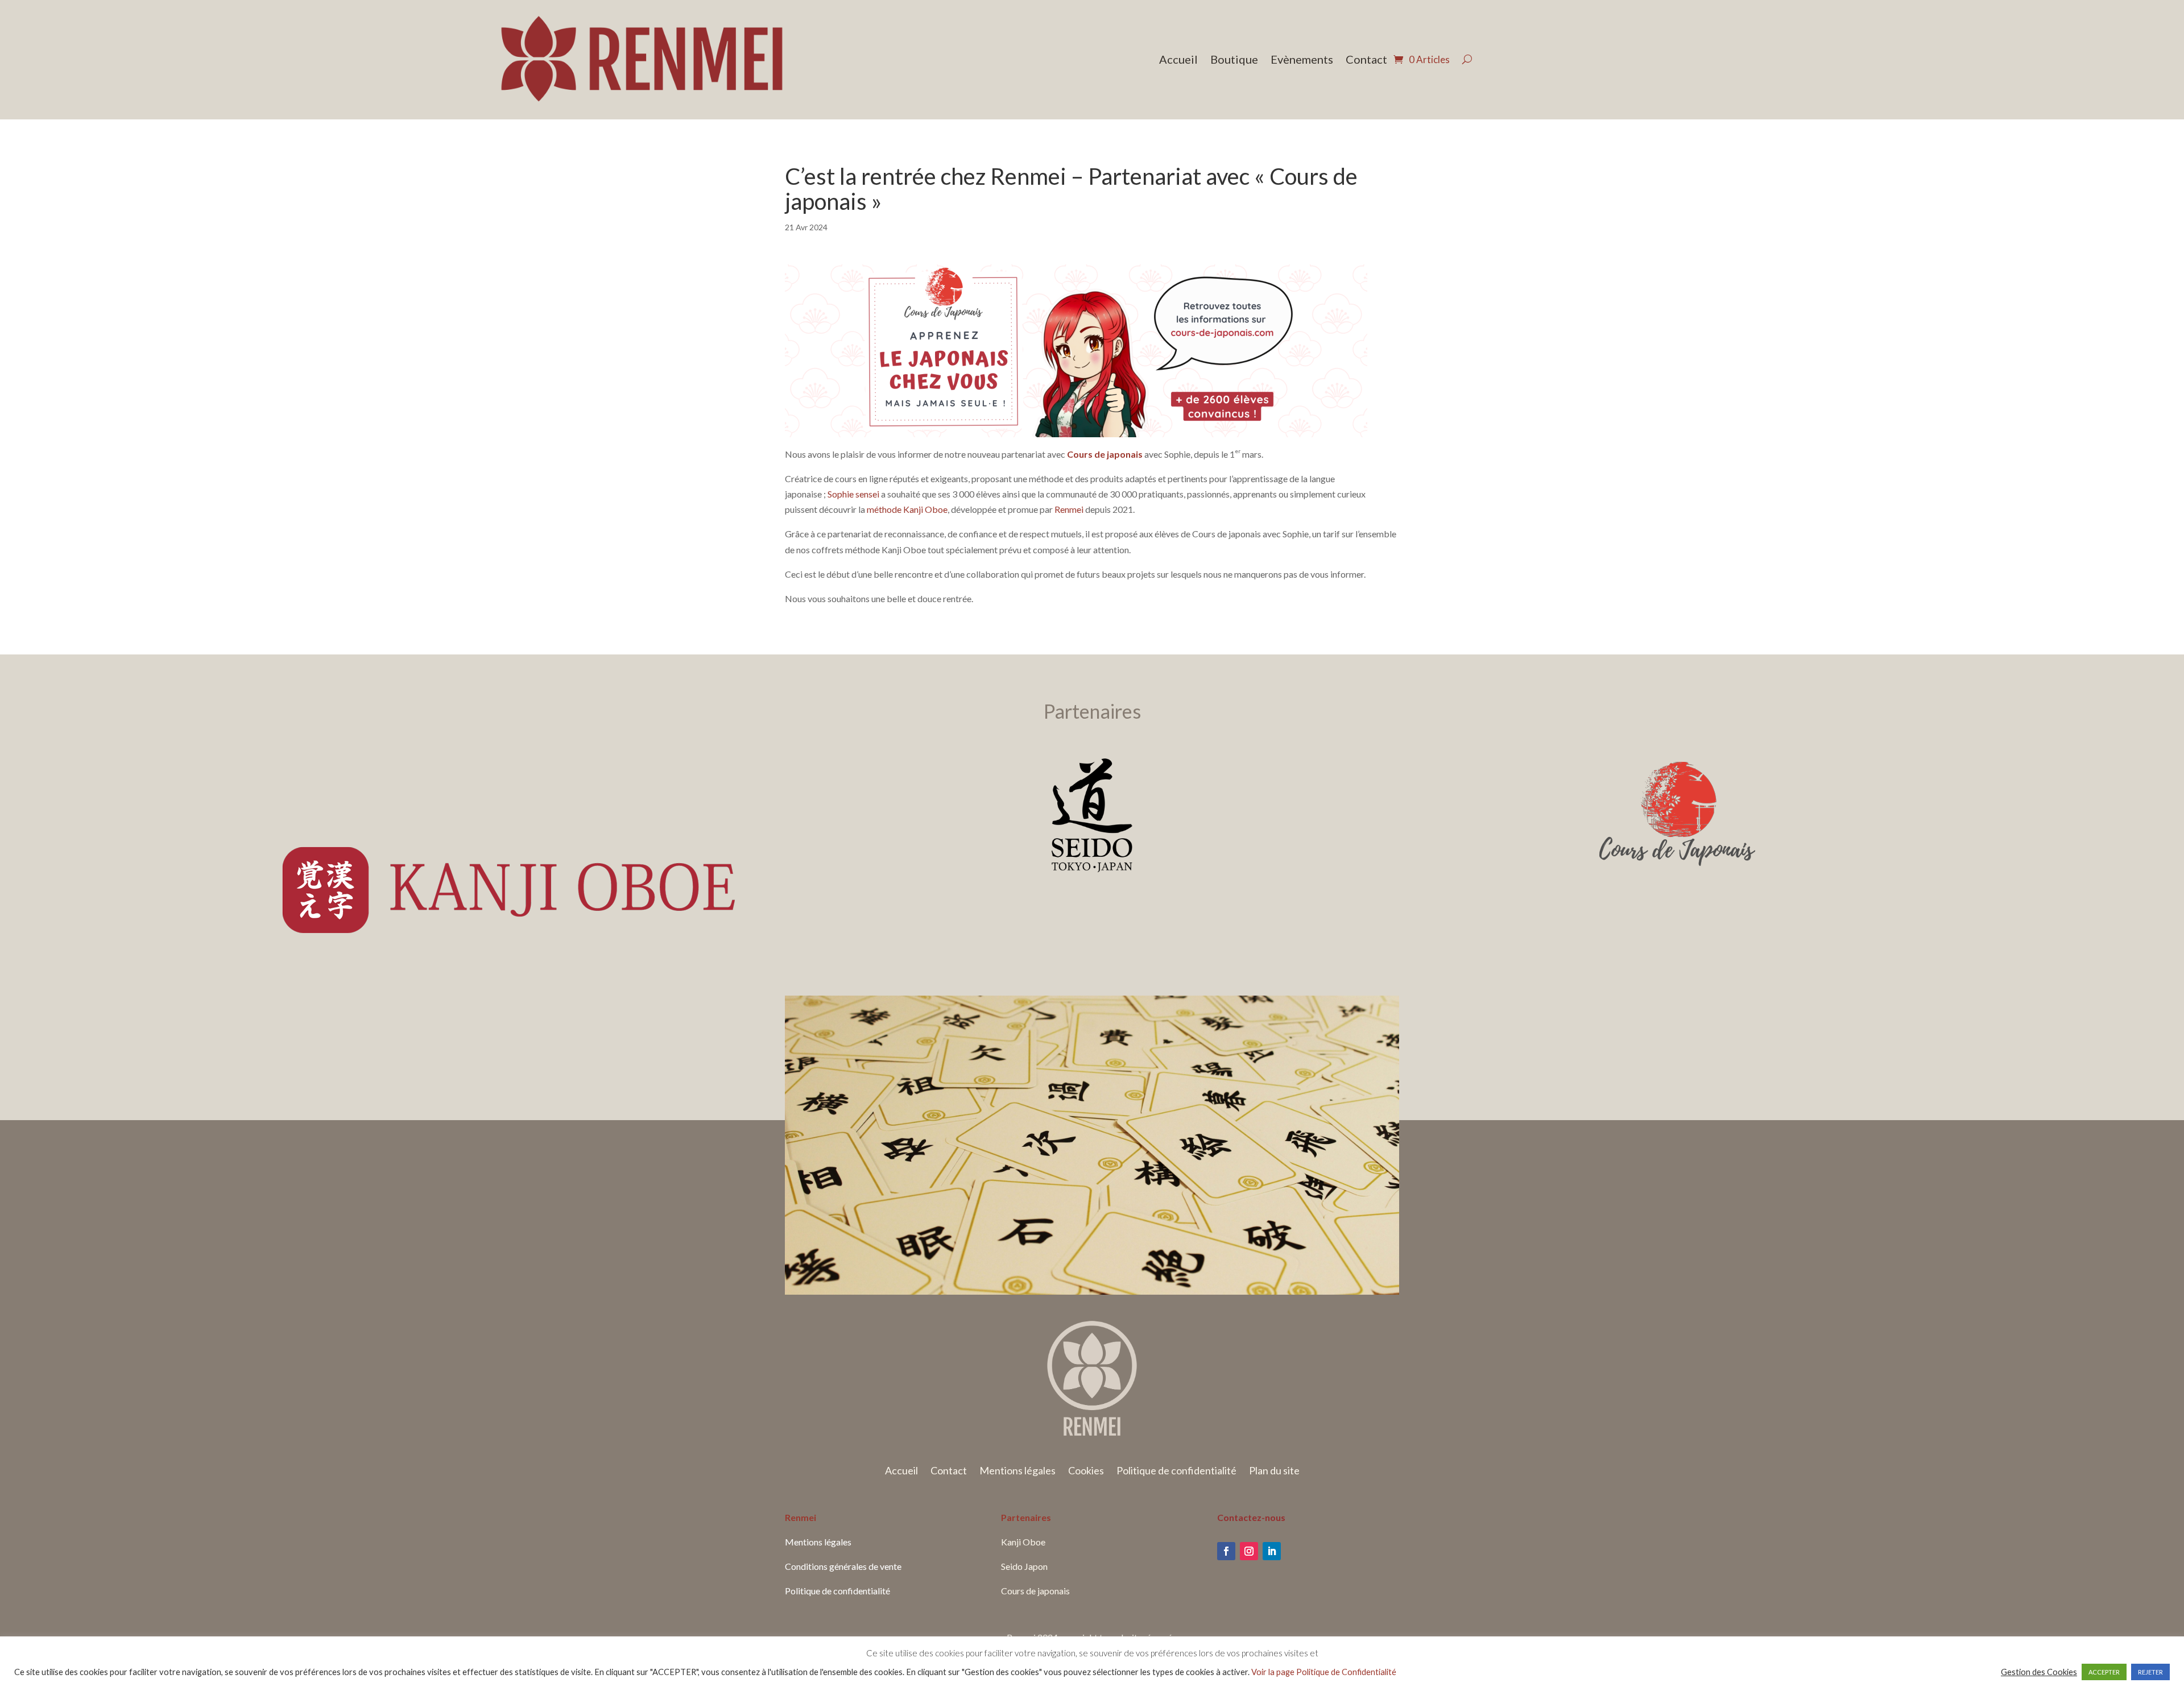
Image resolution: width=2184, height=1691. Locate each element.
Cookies (1086, 1472)
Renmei (1070, 509)
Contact (1366, 61)
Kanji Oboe (1023, 1542)
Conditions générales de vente (843, 1566)
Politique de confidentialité (1176, 1472)
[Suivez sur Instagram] (1249, 1551)
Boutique (1234, 61)
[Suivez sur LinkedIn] (1272, 1551)
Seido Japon (1024, 1566)
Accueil (1178, 61)
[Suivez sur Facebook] (1226, 1551)
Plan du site (1274, 1472)
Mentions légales (1017, 1472)
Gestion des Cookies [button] (2039, 1672)
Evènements (1302, 61)
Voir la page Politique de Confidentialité (1324, 1672)
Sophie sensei (853, 494)
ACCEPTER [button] (2104, 1672)
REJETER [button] (2150, 1672)
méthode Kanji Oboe (907, 509)
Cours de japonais (1105, 454)
